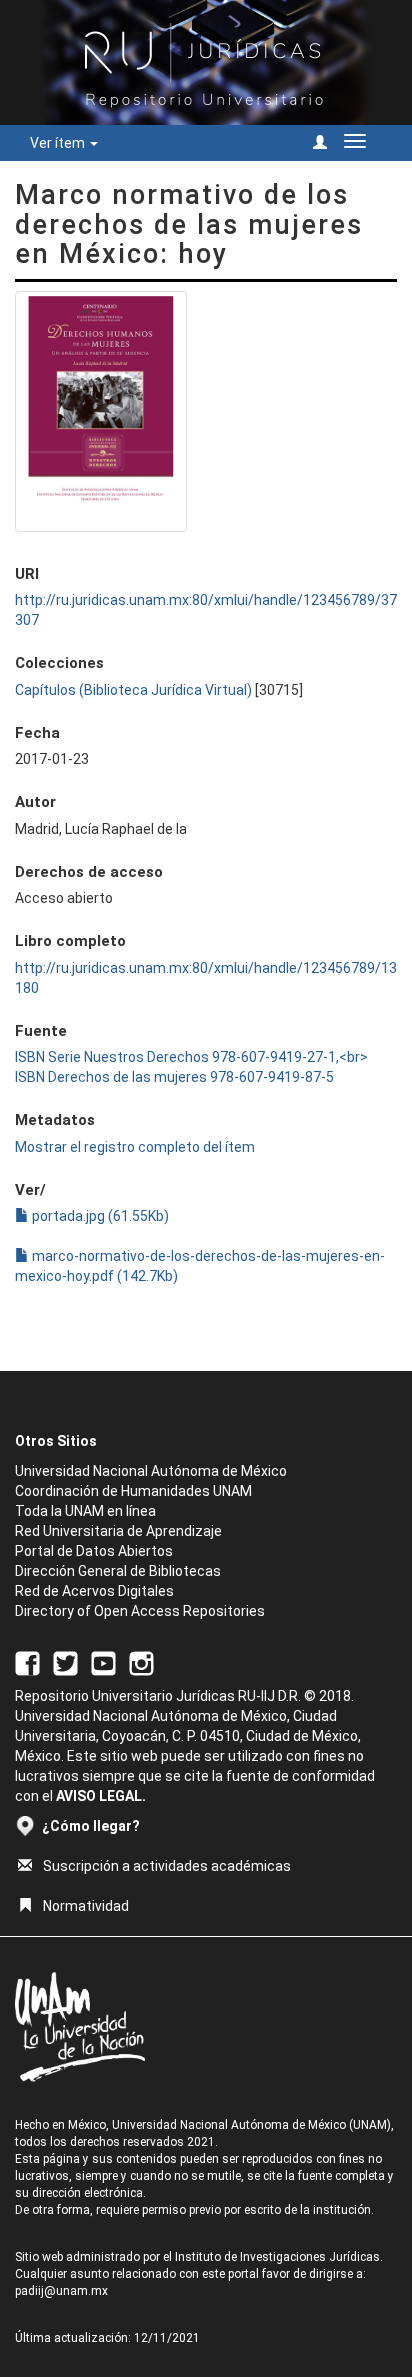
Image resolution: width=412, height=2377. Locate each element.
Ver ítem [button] (59, 143)
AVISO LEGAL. (101, 1796)
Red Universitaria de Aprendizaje (118, 1531)
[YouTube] (103, 1662)
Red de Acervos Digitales (94, 1591)
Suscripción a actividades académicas (167, 1866)
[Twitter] (65, 1662)
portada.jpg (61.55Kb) (99, 1216)
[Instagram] (141, 1662)
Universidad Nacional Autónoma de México (151, 1471)
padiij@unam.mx (61, 2291)
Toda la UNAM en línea (85, 1511)
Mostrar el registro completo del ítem (135, 1147)
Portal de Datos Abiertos (94, 1551)
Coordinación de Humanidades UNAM (133, 1491)
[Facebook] (27, 1662)
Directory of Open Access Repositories (140, 1611)
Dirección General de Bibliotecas (118, 1571)
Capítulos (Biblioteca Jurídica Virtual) (133, 690)
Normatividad (86, 1906)
